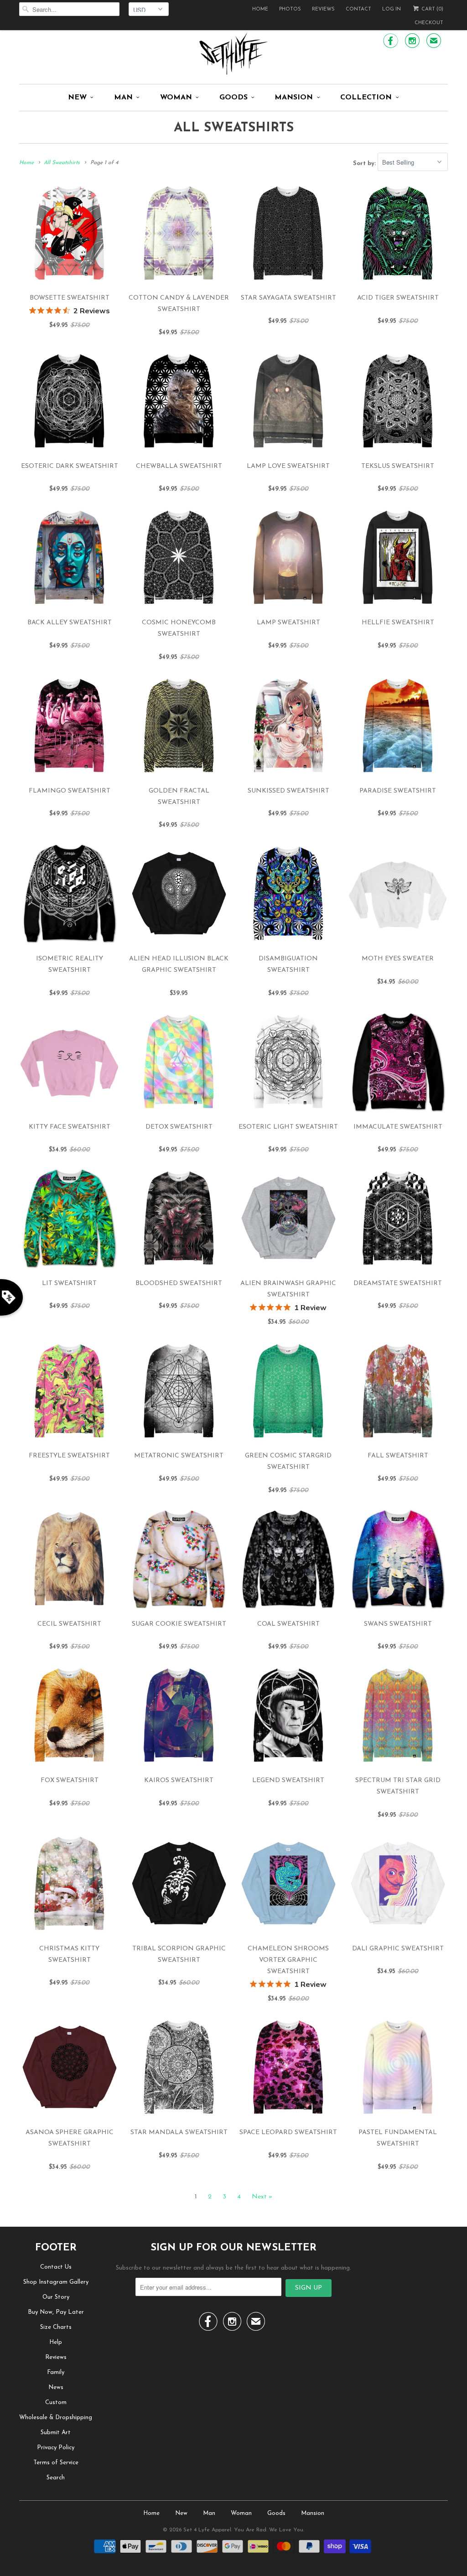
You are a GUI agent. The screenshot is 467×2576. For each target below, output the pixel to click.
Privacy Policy (56, 2448)
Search (56, 2478)
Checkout (429, 23)
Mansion (294, 98)
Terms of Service (56, 2463)
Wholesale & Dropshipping (56, 2418)
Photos (290, 9)
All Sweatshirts (234, 128)
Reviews (323, 9)
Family (56, 2372)
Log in (392, 9)
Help (56, 2342)
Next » (262, 2197)
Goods (233, 98)
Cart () (432, 9)
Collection (366, 98)
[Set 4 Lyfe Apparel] (233, 53)
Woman (176, 98)
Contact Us (56, 2267)
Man (123, 98)
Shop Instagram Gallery (56, 2282)
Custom (56, 2402)
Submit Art (56, 2433)
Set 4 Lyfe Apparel (207, 2530)
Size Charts (56, 2327)
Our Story (56, 2297)
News (56, 2387)
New (77, 98)
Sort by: (365, 163)
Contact (358, 9)
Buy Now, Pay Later (56, 2312)
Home (260, 9)
